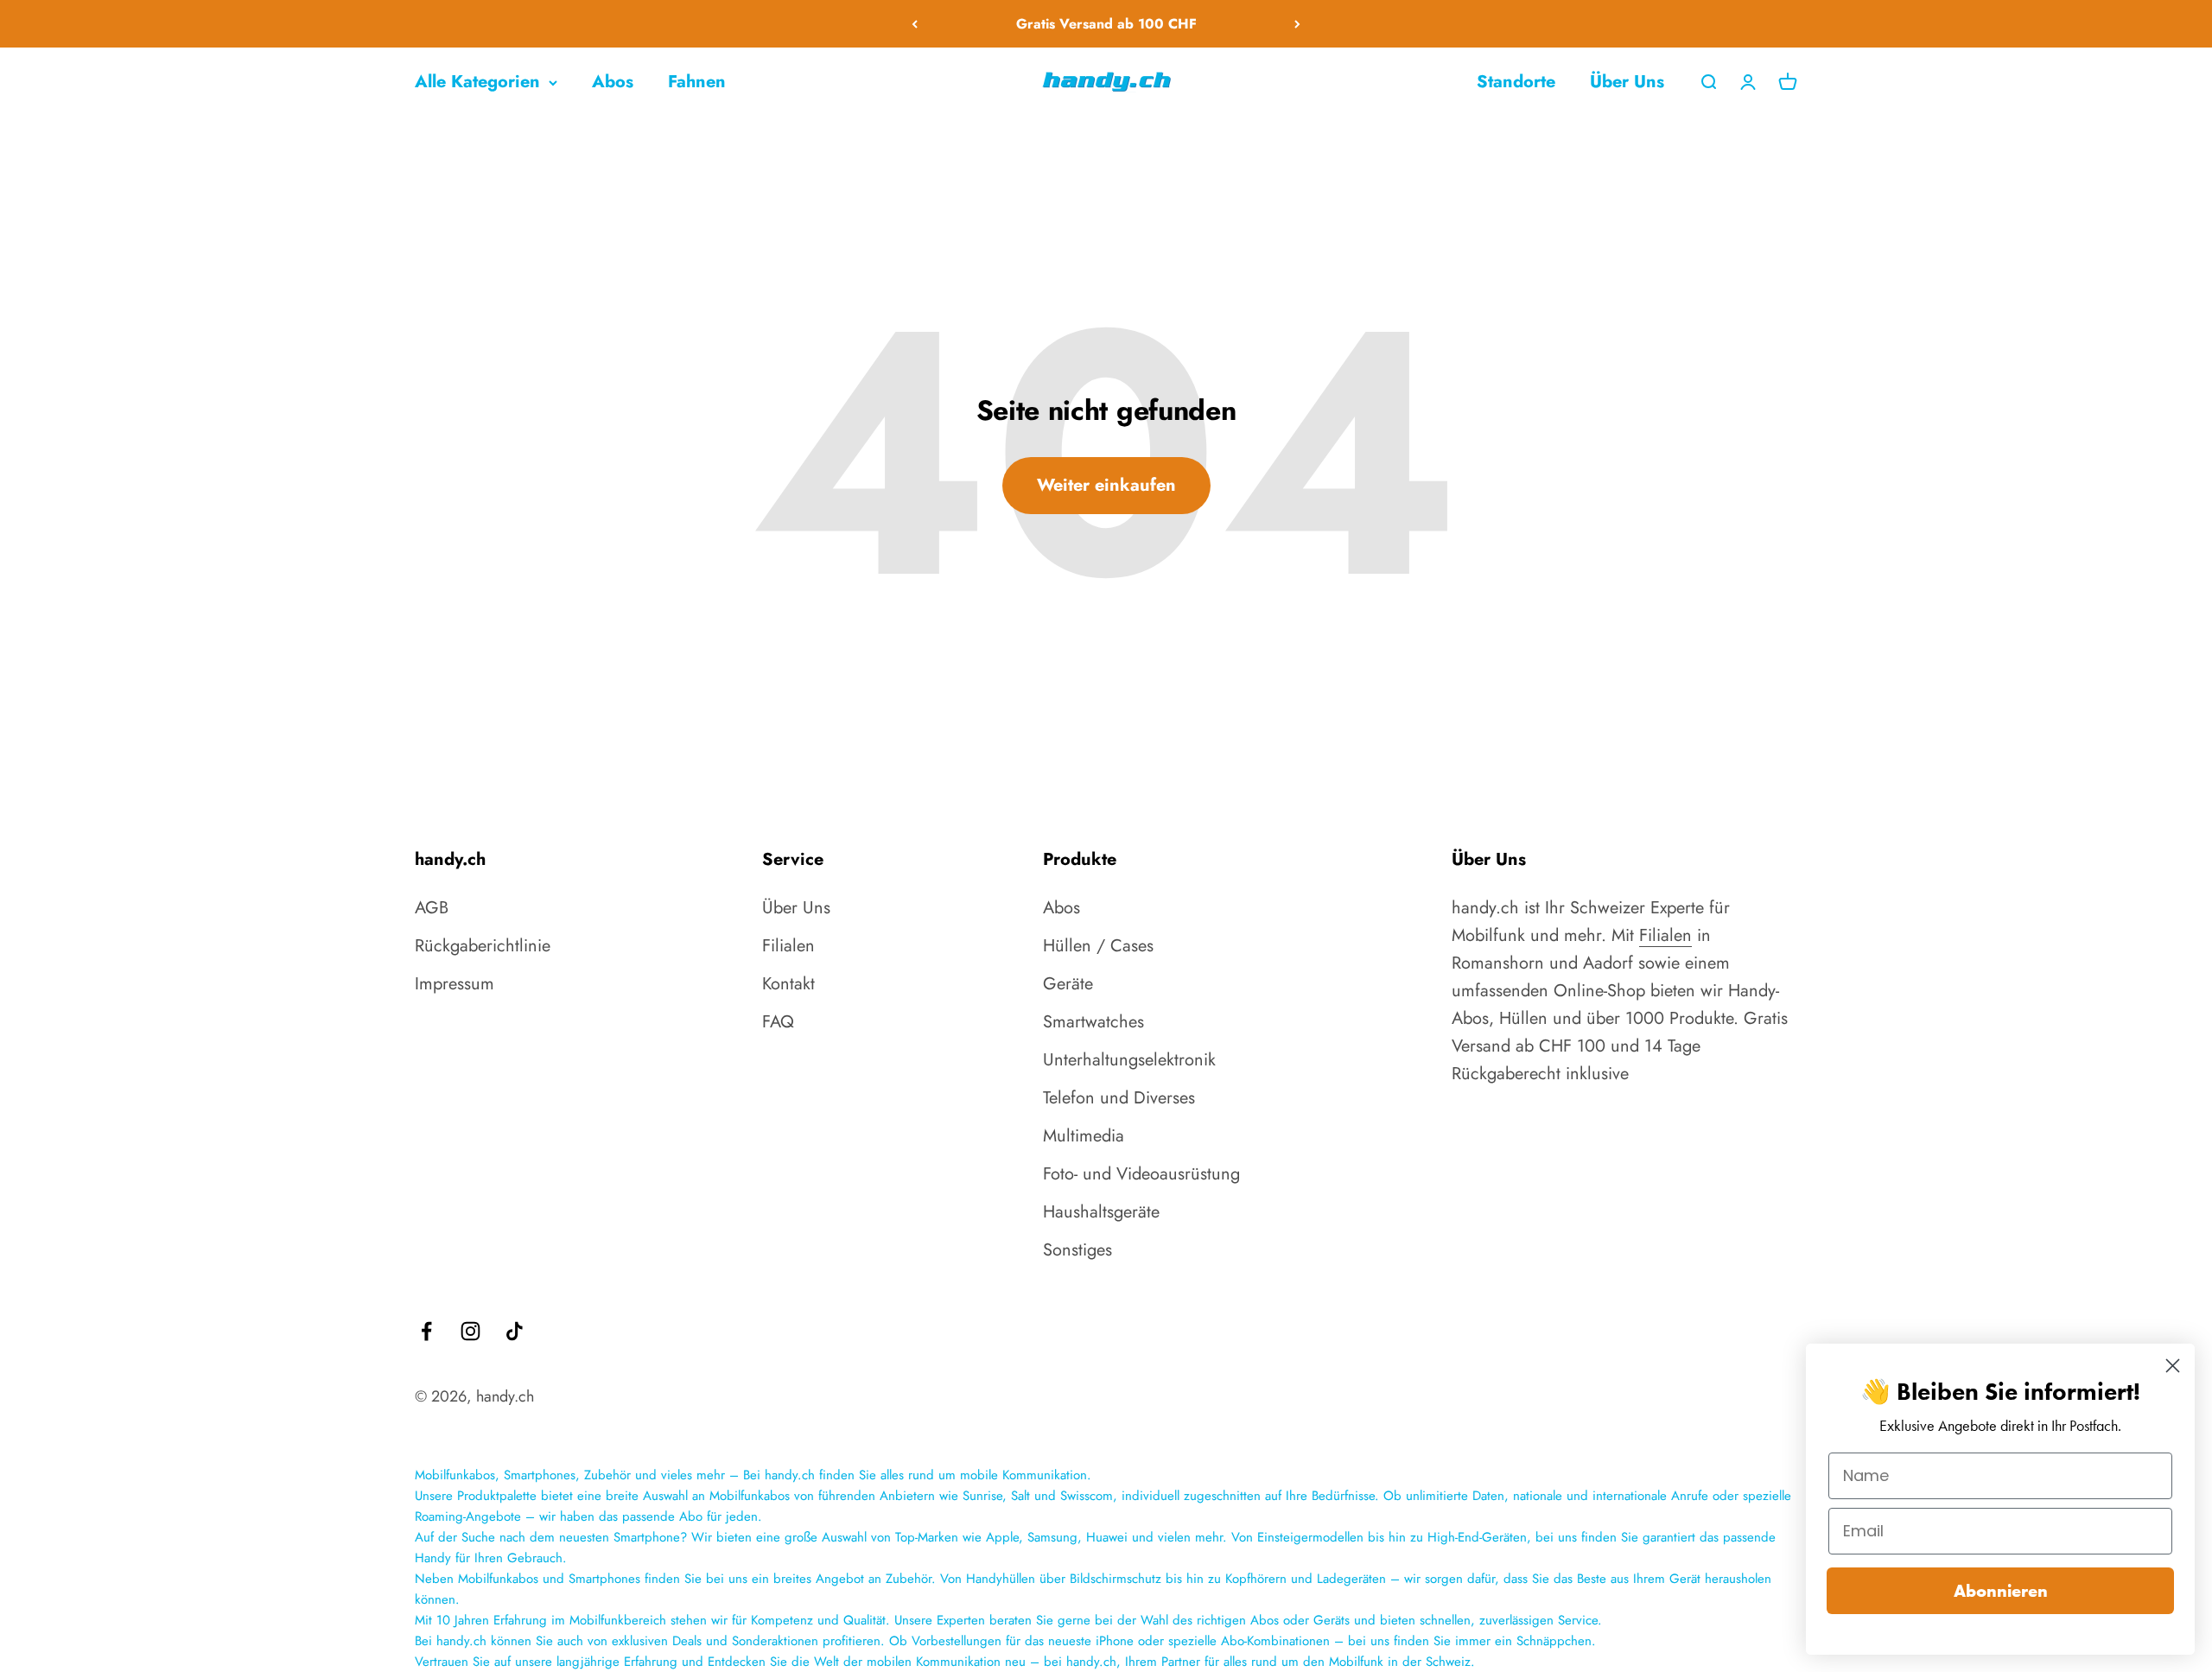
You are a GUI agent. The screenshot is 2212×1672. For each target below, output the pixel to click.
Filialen (788, 946)
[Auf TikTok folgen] (515, 1331)
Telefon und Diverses (1119, 1098)
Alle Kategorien (477, 82)
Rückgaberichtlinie (483, 946)
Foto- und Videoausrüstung (1141, 1174)
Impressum (454, 984)
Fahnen (697, 82)
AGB (432, 908)
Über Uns (1627, 82)
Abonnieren (2001, 1591)
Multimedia (1084, 1136)
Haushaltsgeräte (1101, 1212)
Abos (613, 82)
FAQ (778, 1022)
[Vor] (1297, 24)
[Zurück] (915, 24)
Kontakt (788, 984)
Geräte (1068, 984)
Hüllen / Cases (1098, 946)
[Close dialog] (2173, 1366)
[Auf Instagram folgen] (470, 1331)
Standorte (1516, 82)
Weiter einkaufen (1106, 485)
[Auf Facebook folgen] (426, 1331)
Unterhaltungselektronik (1129, 1060)
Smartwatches (1093, 1022)
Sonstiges (1077, 1250)
